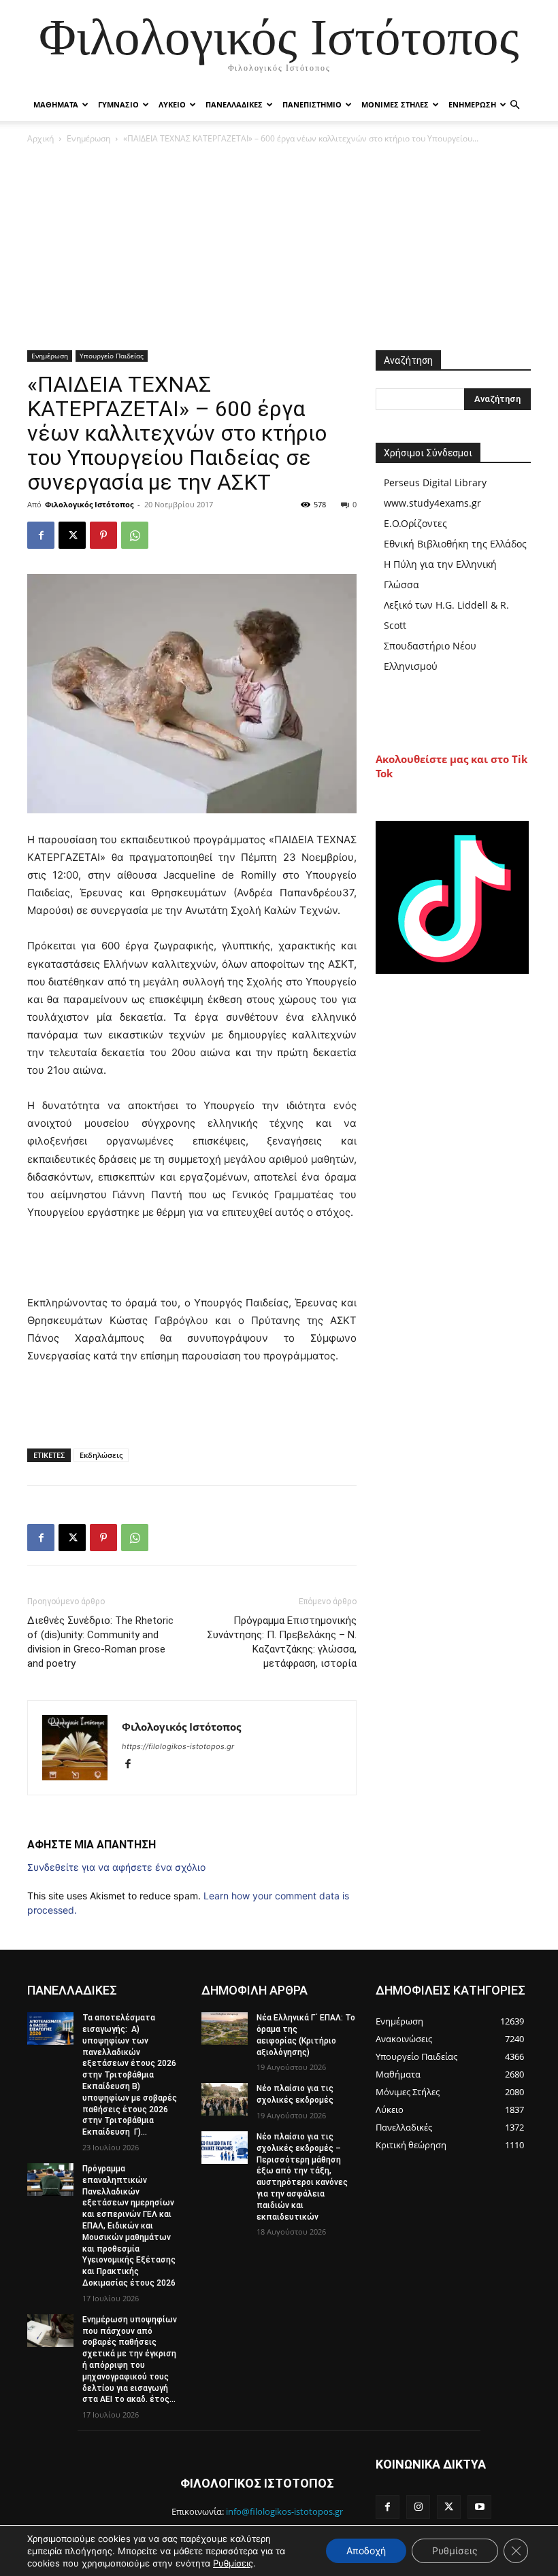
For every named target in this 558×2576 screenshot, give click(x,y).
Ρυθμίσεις (233, 2563)
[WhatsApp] (135, 535)
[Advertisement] (279, 248)
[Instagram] (418, 2507)
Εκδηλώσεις (101, 1455)
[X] (72, 535)
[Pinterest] (103, 535)
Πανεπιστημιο (312, 104)
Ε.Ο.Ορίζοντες (415, 523)
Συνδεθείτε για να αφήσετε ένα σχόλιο (116, 1867)
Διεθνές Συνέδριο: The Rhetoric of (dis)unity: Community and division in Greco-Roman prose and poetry (100, 1642)
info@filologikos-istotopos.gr (284, 2511)
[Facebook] (41, 535)
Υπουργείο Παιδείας (112, 356)
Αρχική (40, 138)
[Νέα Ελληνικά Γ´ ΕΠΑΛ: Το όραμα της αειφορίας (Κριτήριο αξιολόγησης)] (225, 2029)
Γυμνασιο (118, 104)
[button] (514, 105)
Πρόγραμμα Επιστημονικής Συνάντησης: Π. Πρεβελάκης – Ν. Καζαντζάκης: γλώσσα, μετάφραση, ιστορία (282, 1642)
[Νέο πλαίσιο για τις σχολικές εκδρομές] (225, 2099)
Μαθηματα (56, 104)
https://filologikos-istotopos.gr (178, 1746)
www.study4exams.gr (432, 503)
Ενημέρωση (88, 138)
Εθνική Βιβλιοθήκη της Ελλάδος (455, 544)
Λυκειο (172, 104)
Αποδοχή (366, 2550)
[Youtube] (479, 2507)
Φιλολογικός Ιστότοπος (89, 504)
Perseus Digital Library (435, 482)
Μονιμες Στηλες (395, 104)
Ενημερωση (472, 104)
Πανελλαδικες (234, 104)
